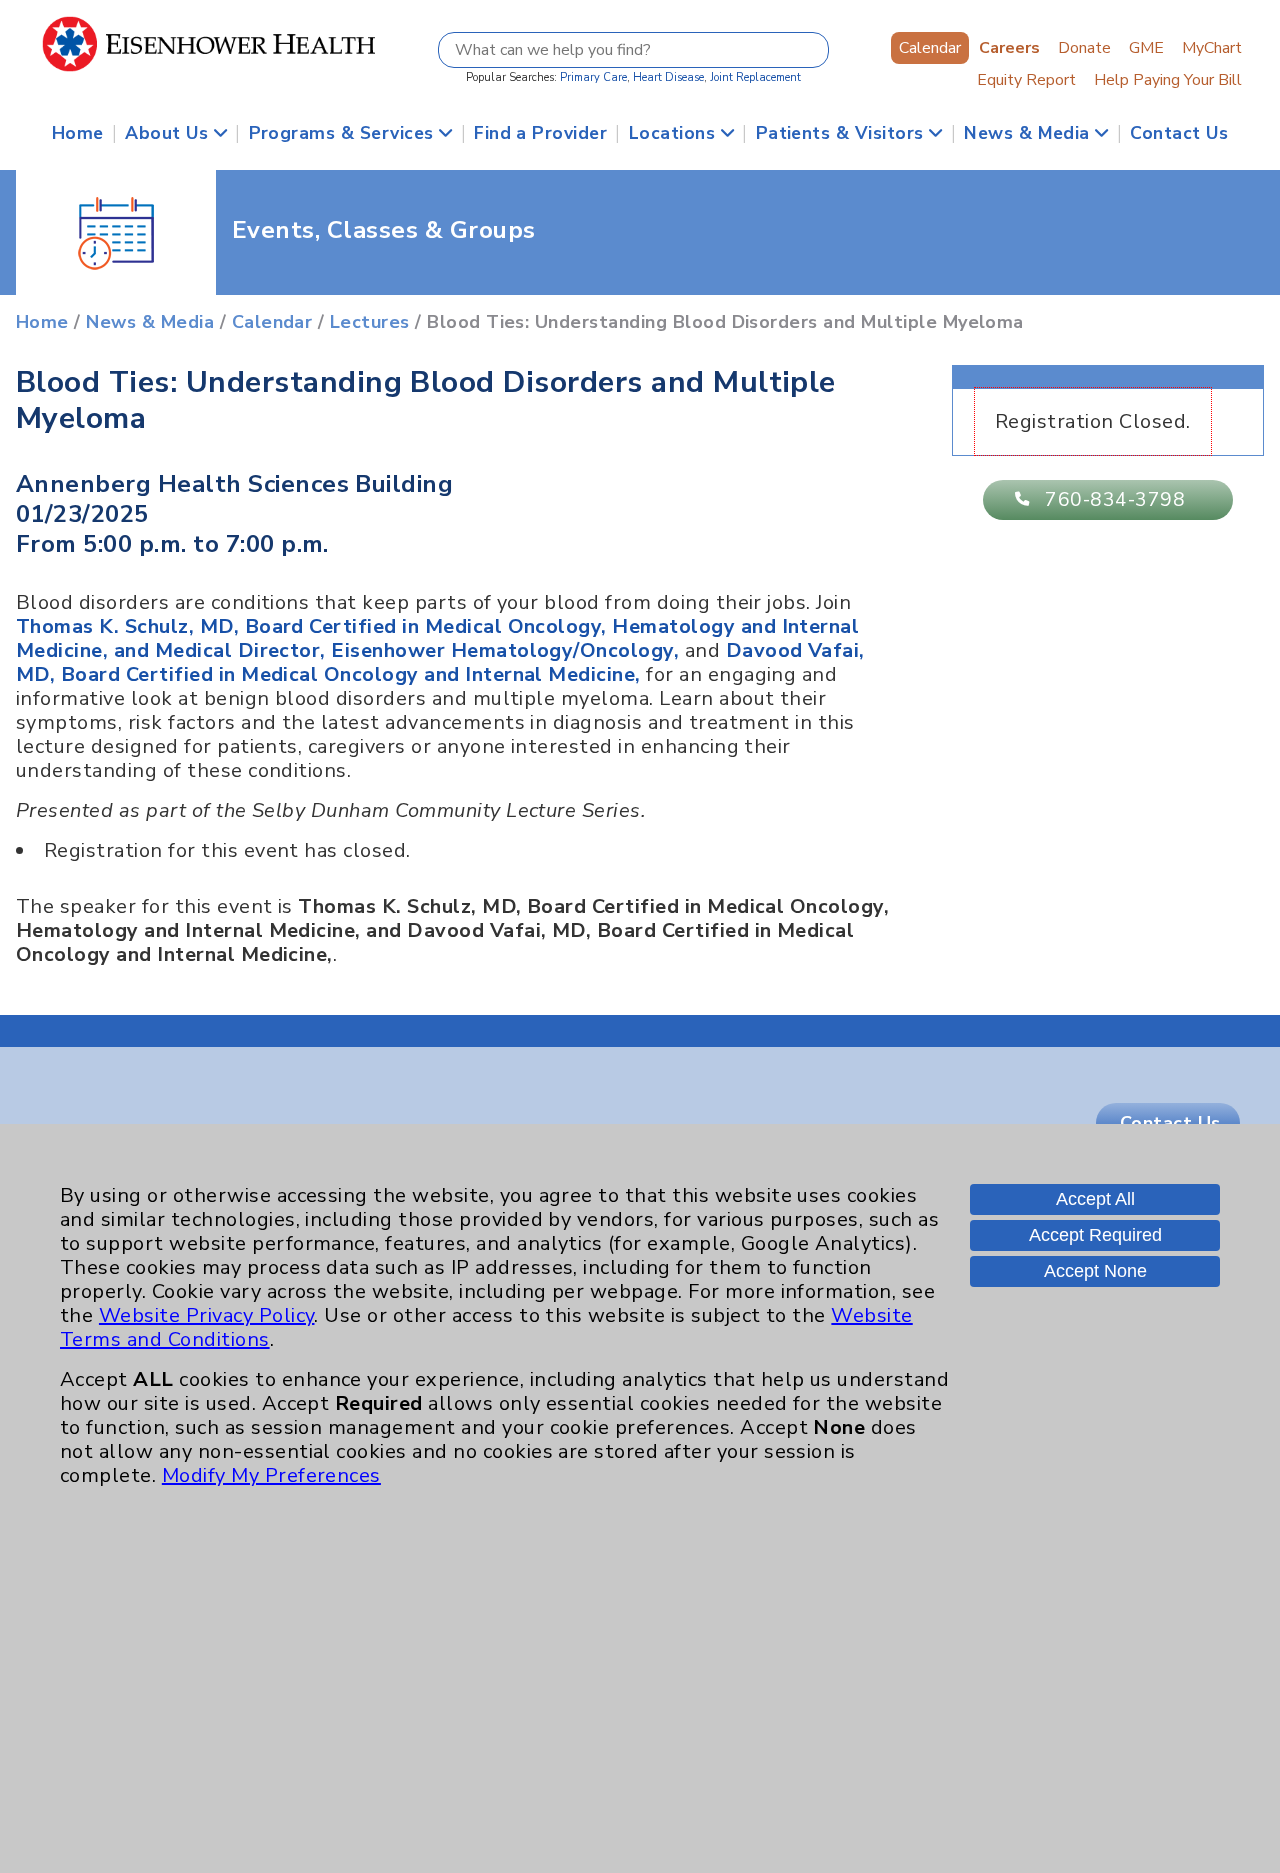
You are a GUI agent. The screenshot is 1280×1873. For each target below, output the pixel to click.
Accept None (1095, 1271)
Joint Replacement (755, 77)
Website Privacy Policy (207, 1315)
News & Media (1029, 133)
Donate (1084, 48)
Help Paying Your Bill (1168, 80)
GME (1146, 48)
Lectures (370, 322)
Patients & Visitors (843, 133)
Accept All (1095, 1199)
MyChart (1212, 48)
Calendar (930, 48)
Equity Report (1026, 80)
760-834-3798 (1115, 500)
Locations (675, 133)
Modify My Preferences (271, 1475)
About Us (169, 133)
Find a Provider (540, 133)
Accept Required (1095, 1235)
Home (78, 133)
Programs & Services (344, 133)
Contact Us (1179, 133)
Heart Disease (668, 77)
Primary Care (593, 77)
